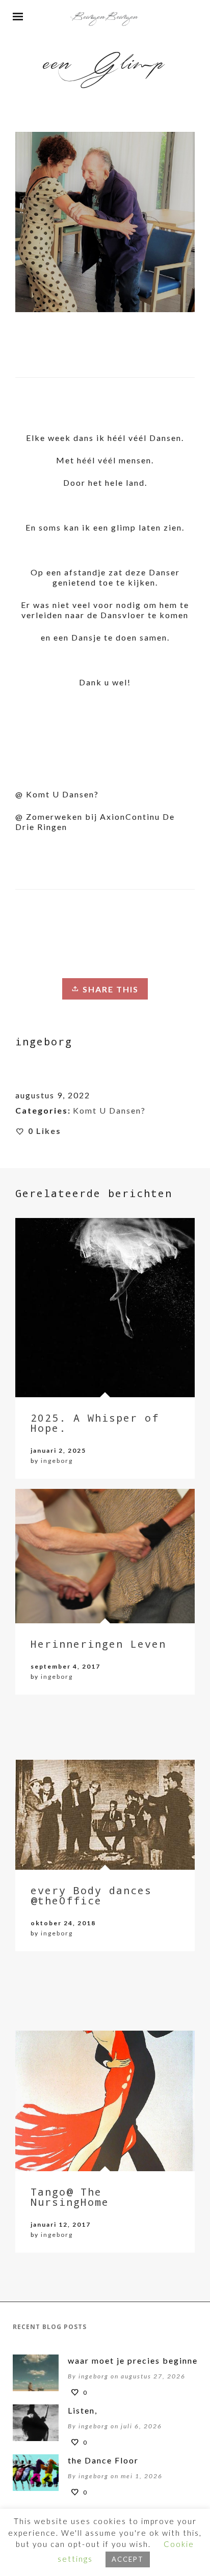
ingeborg (57, 1461)
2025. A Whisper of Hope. (95, 1423)
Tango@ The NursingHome (70, 2197)
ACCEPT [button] (128, 2559)
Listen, (83, 2410)
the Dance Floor (103, 2460)
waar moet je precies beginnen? (130, 2360)
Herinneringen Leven (98, 1644)
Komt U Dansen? (109, 1110)
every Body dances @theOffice (91, 1895)
